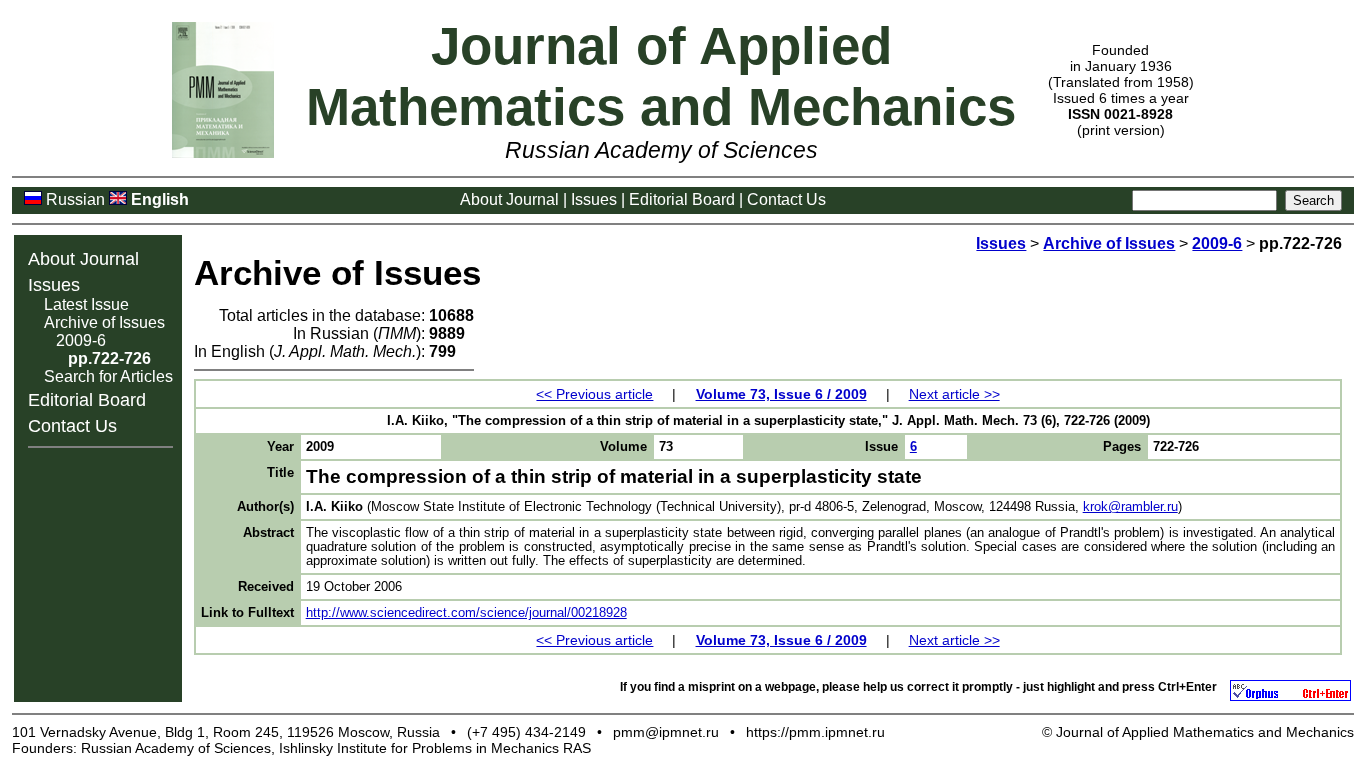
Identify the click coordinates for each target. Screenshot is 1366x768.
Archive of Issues (104, 322)
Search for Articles (108, 376)
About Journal (509, 199)
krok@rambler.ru (1130, 507)
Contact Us (786, 199)
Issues (594, 199)
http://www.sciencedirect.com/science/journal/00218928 (466, 613)
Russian (75, 199)
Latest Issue (86, 304)
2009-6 (81, 340)
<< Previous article (594, 394)
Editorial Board (682, 199)
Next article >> (954, 394)
